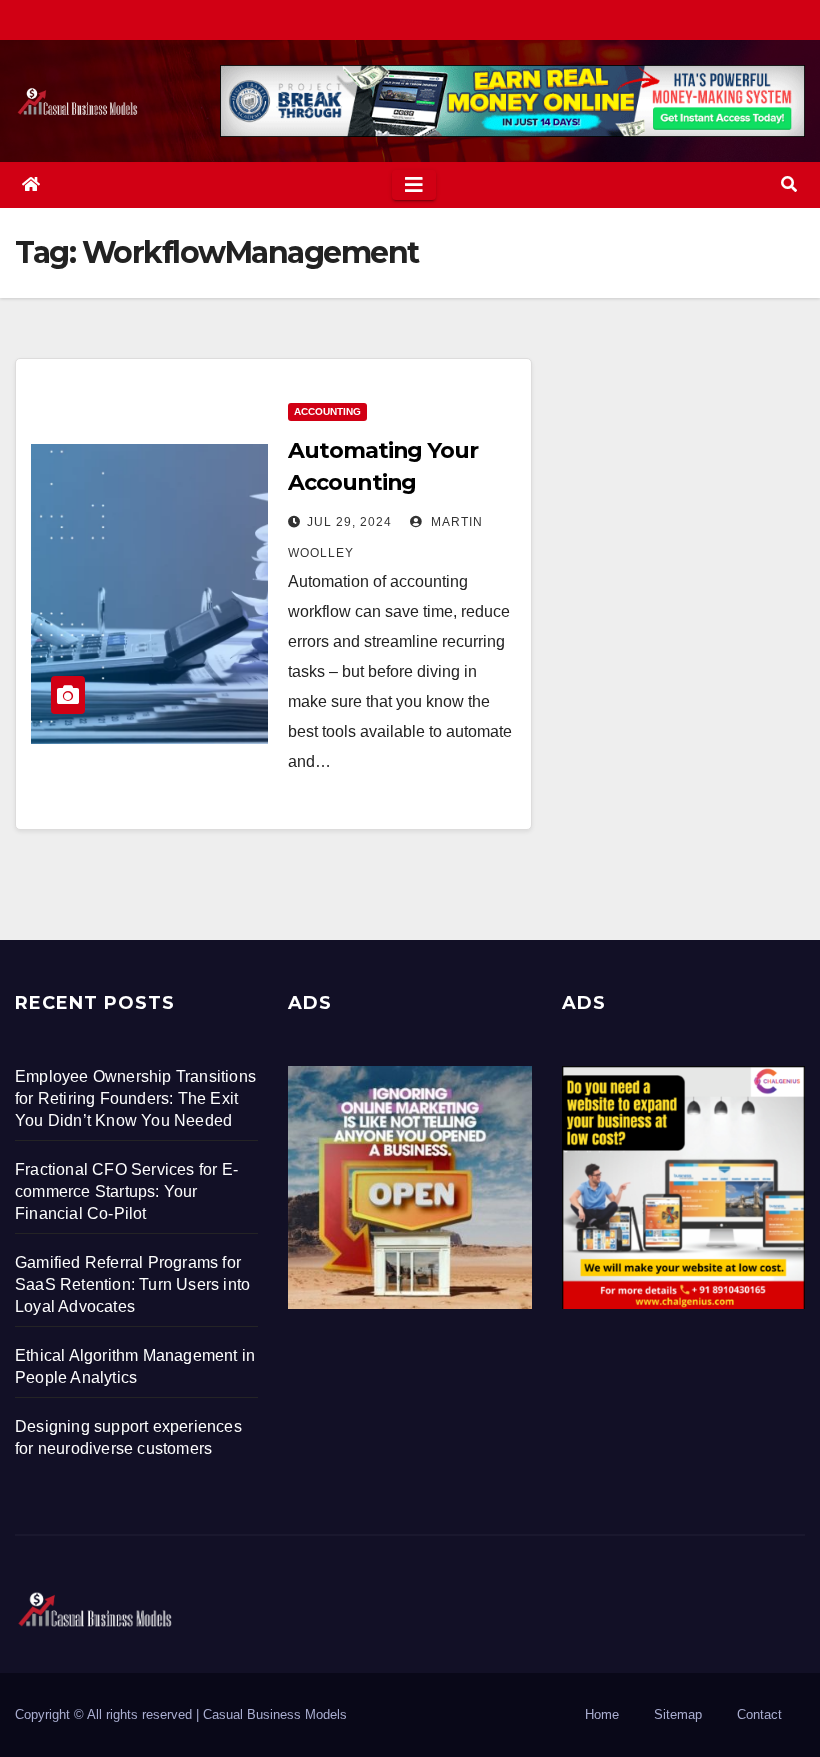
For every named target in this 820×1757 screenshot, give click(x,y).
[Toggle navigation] (414, 185)
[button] (789, 184)
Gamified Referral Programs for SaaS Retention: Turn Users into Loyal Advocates (132, 1284)
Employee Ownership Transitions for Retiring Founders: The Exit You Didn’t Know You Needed (135, 1098)
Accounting (327, 411)
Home (602, 1714)
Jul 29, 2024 (349, 522)
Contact (759, 1714)
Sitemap (678, 1714)
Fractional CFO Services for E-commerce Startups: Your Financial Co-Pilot (126, 1191)
